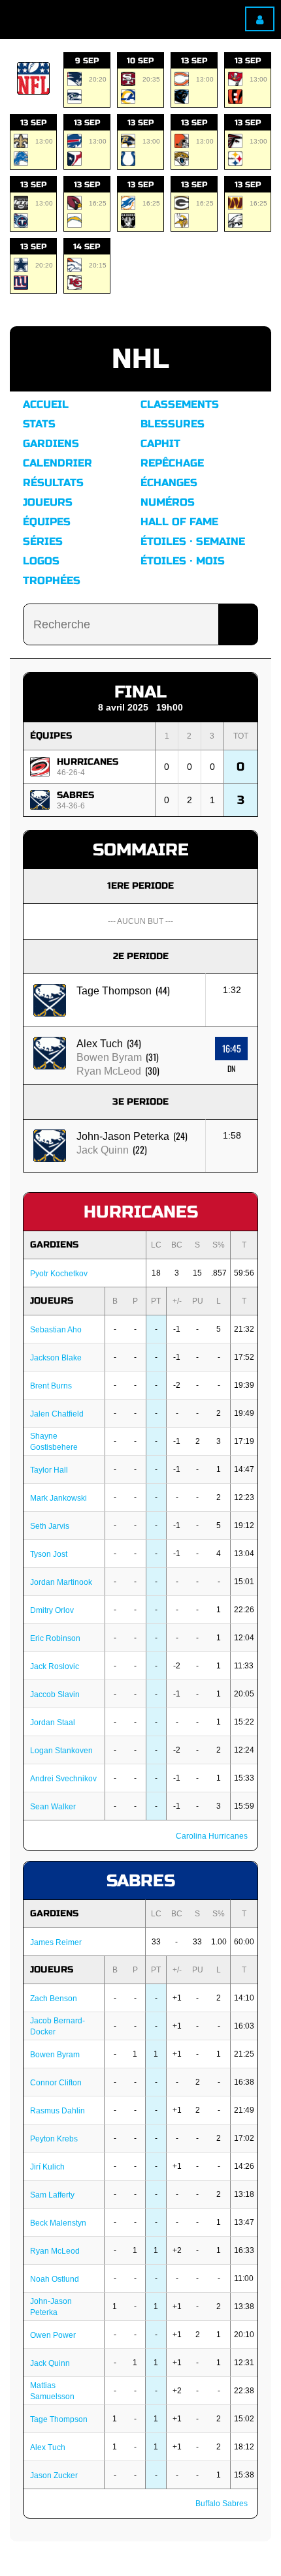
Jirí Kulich (47, 2167)
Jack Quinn (103, 1150)
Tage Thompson (114, 991)
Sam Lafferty (52, 2195)
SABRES (75, 795)
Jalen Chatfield (57, 1414)
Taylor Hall (49, 1470)
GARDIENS (54, 1245)
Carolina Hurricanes (212, 1836)
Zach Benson (54, 1999)
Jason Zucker (54, 2476)
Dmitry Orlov (52, 1610)
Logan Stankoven (61, 1751)
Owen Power (53, 2335)
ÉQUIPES (51, 736)
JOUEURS (52, 1301)
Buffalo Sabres (222, 2504)
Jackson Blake (56, 1358)
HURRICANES (88, 762)
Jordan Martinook (61, 1582)
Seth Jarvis (50, 1526)
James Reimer (56, 1942)
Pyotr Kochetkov (59, 1274)
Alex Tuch (100, 1044)
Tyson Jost (49, 1554)
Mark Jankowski (58, 1498)
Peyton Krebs (54, 2139)
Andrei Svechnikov (63, 1779)
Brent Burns (51, 1386)
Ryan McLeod (109, 1071)
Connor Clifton (56, 2083)
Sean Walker (53, 1807)
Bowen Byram (109, 1057)
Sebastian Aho (56, 1330)
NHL (140, 359)
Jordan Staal (53, 1723)
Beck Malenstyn (58, 2223)
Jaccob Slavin (55, 1694)
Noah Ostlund (55, 2279)
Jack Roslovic (55, 1666)
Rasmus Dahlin (58, 2111)
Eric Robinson (55, 1638)
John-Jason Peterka (123, 1136)
